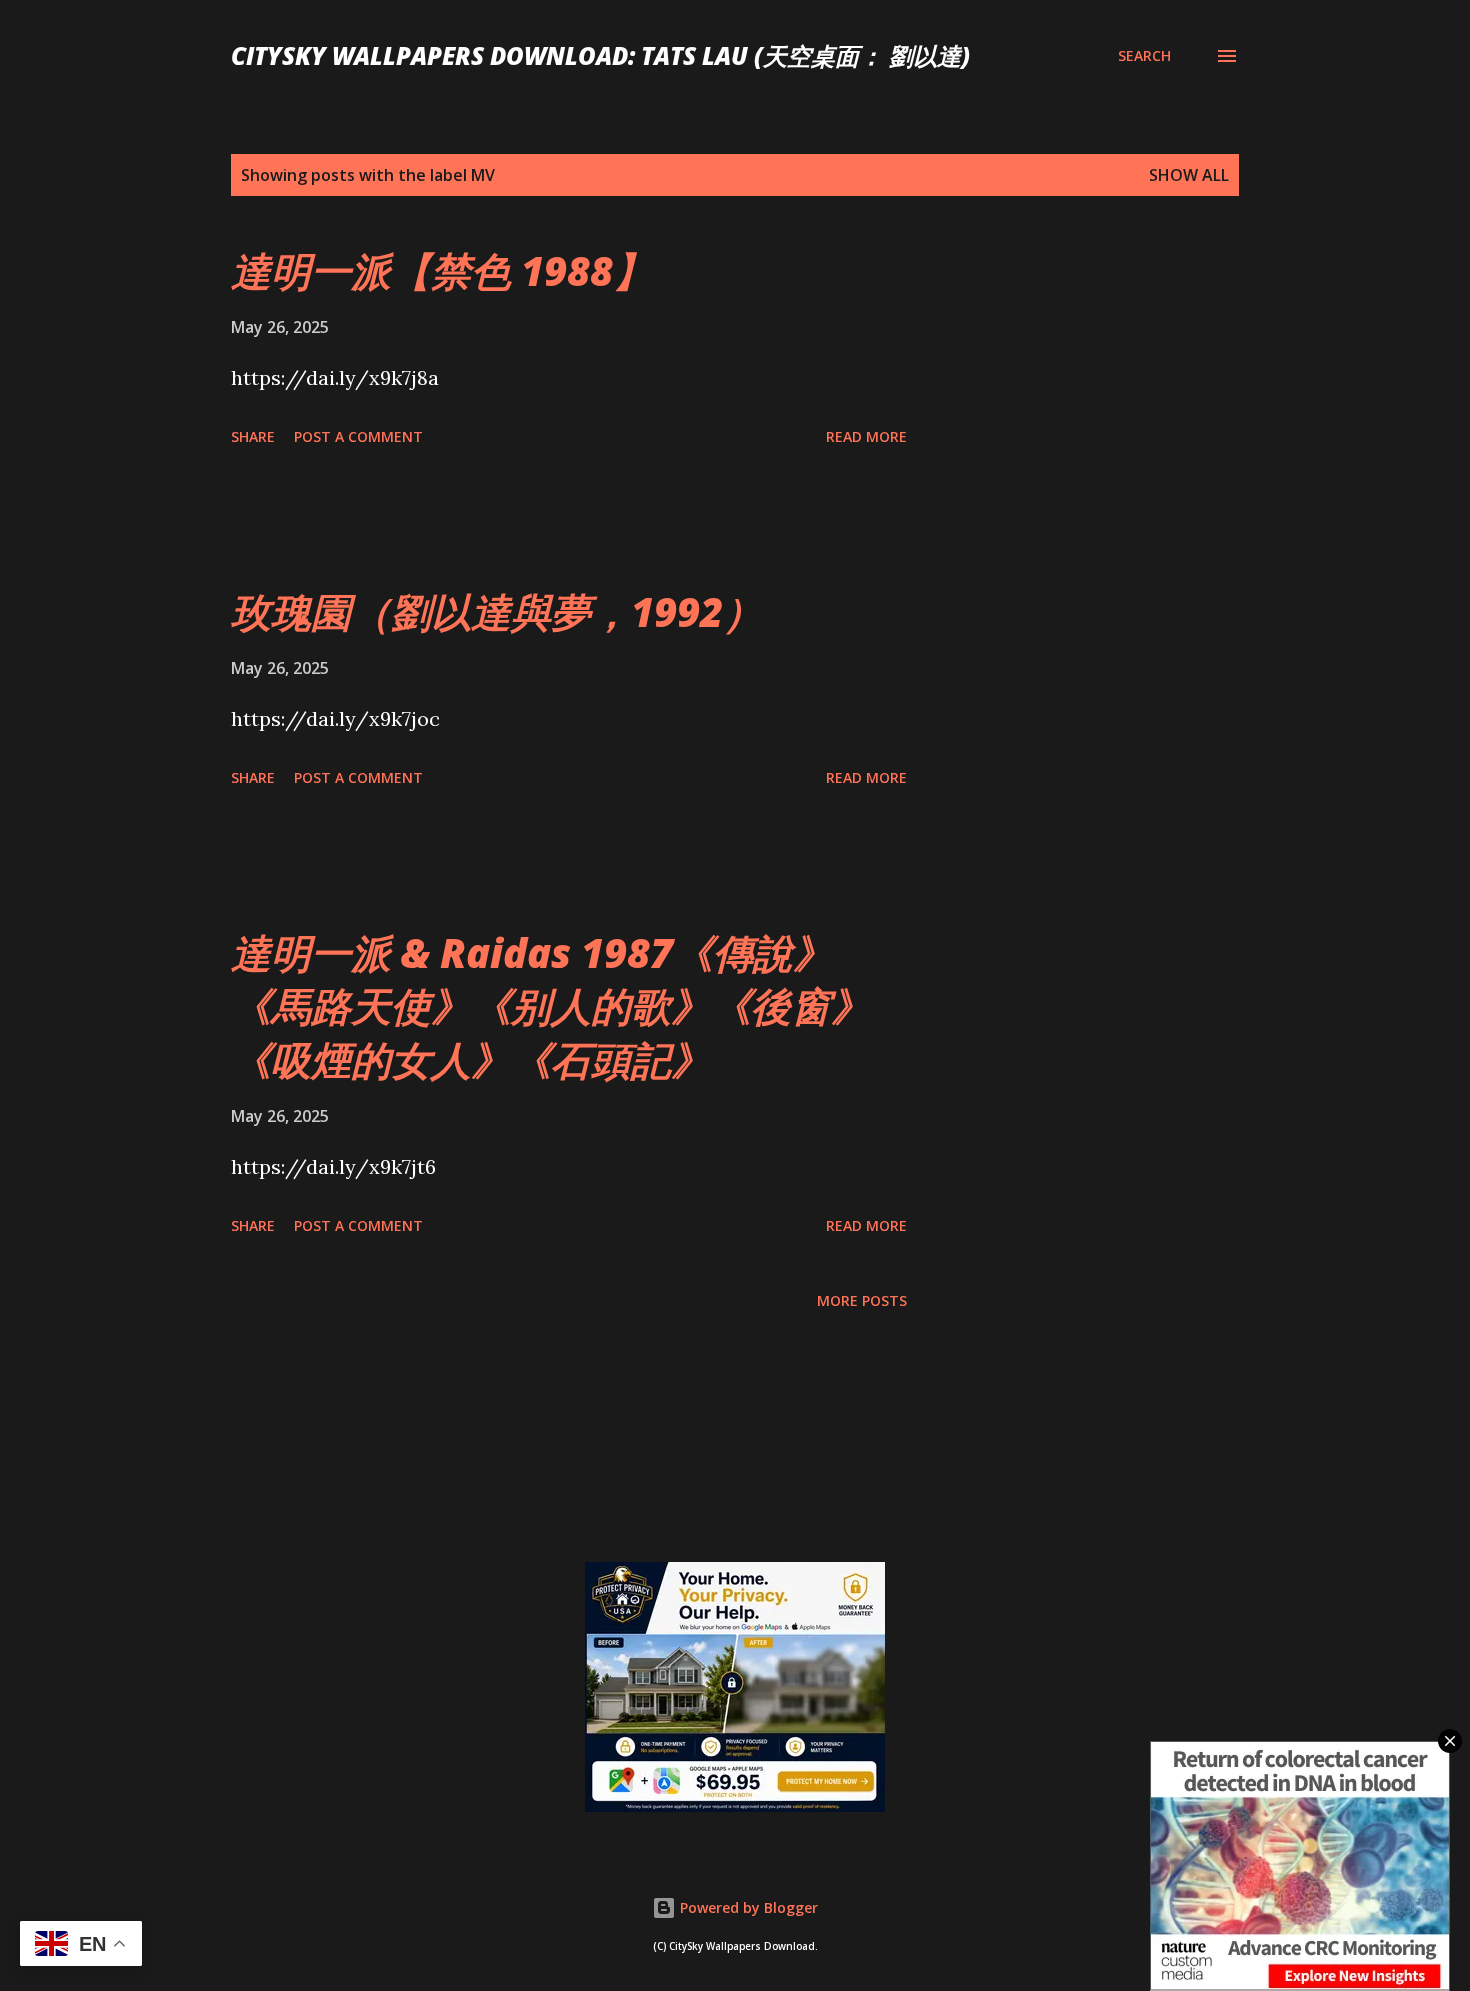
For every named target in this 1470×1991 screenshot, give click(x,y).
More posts (862, 1300)
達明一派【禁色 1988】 (442, 270)
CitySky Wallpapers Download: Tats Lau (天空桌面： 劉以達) (600, 55)
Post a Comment (358, 436)
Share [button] (253, 436)
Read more (866, 436)
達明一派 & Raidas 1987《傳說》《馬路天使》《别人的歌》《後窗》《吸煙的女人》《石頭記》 (551, 1006)
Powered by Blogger (747, 1907)
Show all (1189, 175)
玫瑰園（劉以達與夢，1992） (497, 611)
